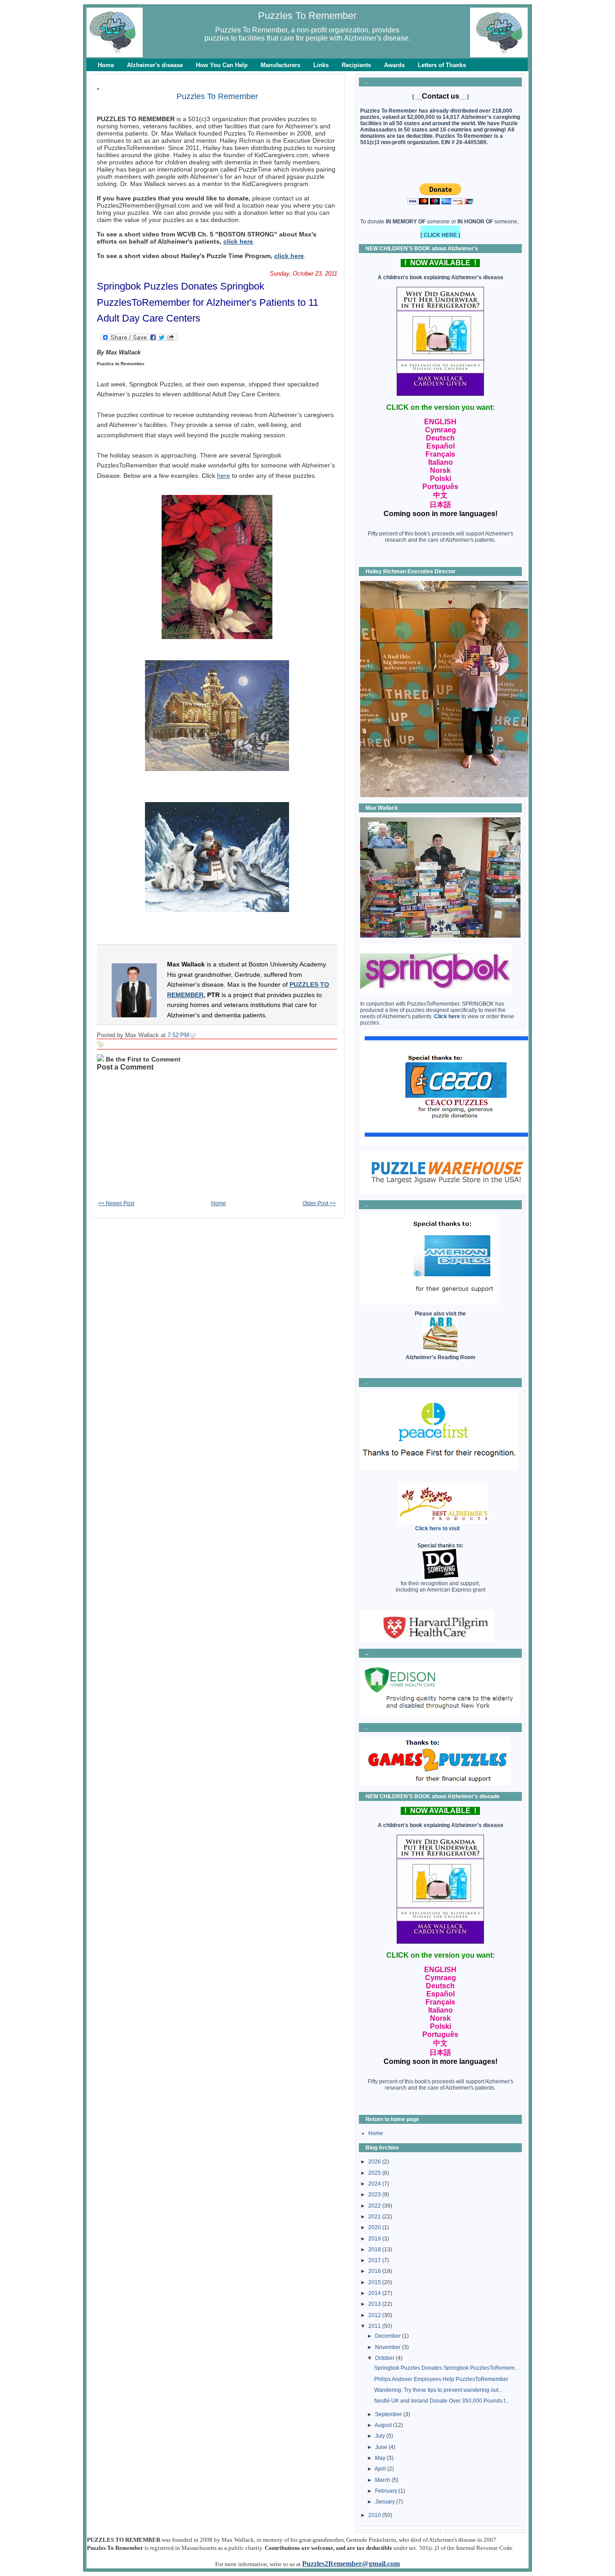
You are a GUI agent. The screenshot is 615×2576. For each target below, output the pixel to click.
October (385, 2358)
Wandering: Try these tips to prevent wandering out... (438, 2390)
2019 (375, 2239)
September (389, 2414)
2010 (375, 2515)
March (383, 2480)
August (384, 2425)
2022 (375, 2206)
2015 (375, 2282)
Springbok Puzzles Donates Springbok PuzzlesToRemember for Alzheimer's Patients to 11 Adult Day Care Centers (208, 302)
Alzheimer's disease (155, 65)
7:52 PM (178, 1035)
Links (321, 65)
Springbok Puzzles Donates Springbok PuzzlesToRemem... (446, 2368)
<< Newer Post (116, 1203)
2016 (375, 2271)
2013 (375, 2304)
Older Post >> (319, 1203)
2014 (375, 2293)
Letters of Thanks (442, 65)
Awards (394, 65)
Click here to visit (437, 1528)
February (387, 2491)
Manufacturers (280, 65)
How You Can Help (222, 65)
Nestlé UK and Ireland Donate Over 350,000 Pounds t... (442, 2401)
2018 (375, 2249)
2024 (375, 2184)
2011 (375, 2326)
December (389, 2336)
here (224, 476)
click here (238, 241)
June (382, 2447)
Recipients (356, 65)
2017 (375, 2260)
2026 (375, 2162)
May (381, 2458)
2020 (375, 2227)
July (381, 2436)
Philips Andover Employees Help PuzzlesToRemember (441, 2379)
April (381, 2469)
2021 (375, 2217)
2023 (375, 2195)
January (386, 2502)
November (389, 2347)
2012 (375, 2315)
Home (106, 65)
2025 (375, 2173)
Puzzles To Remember (307, 16)
